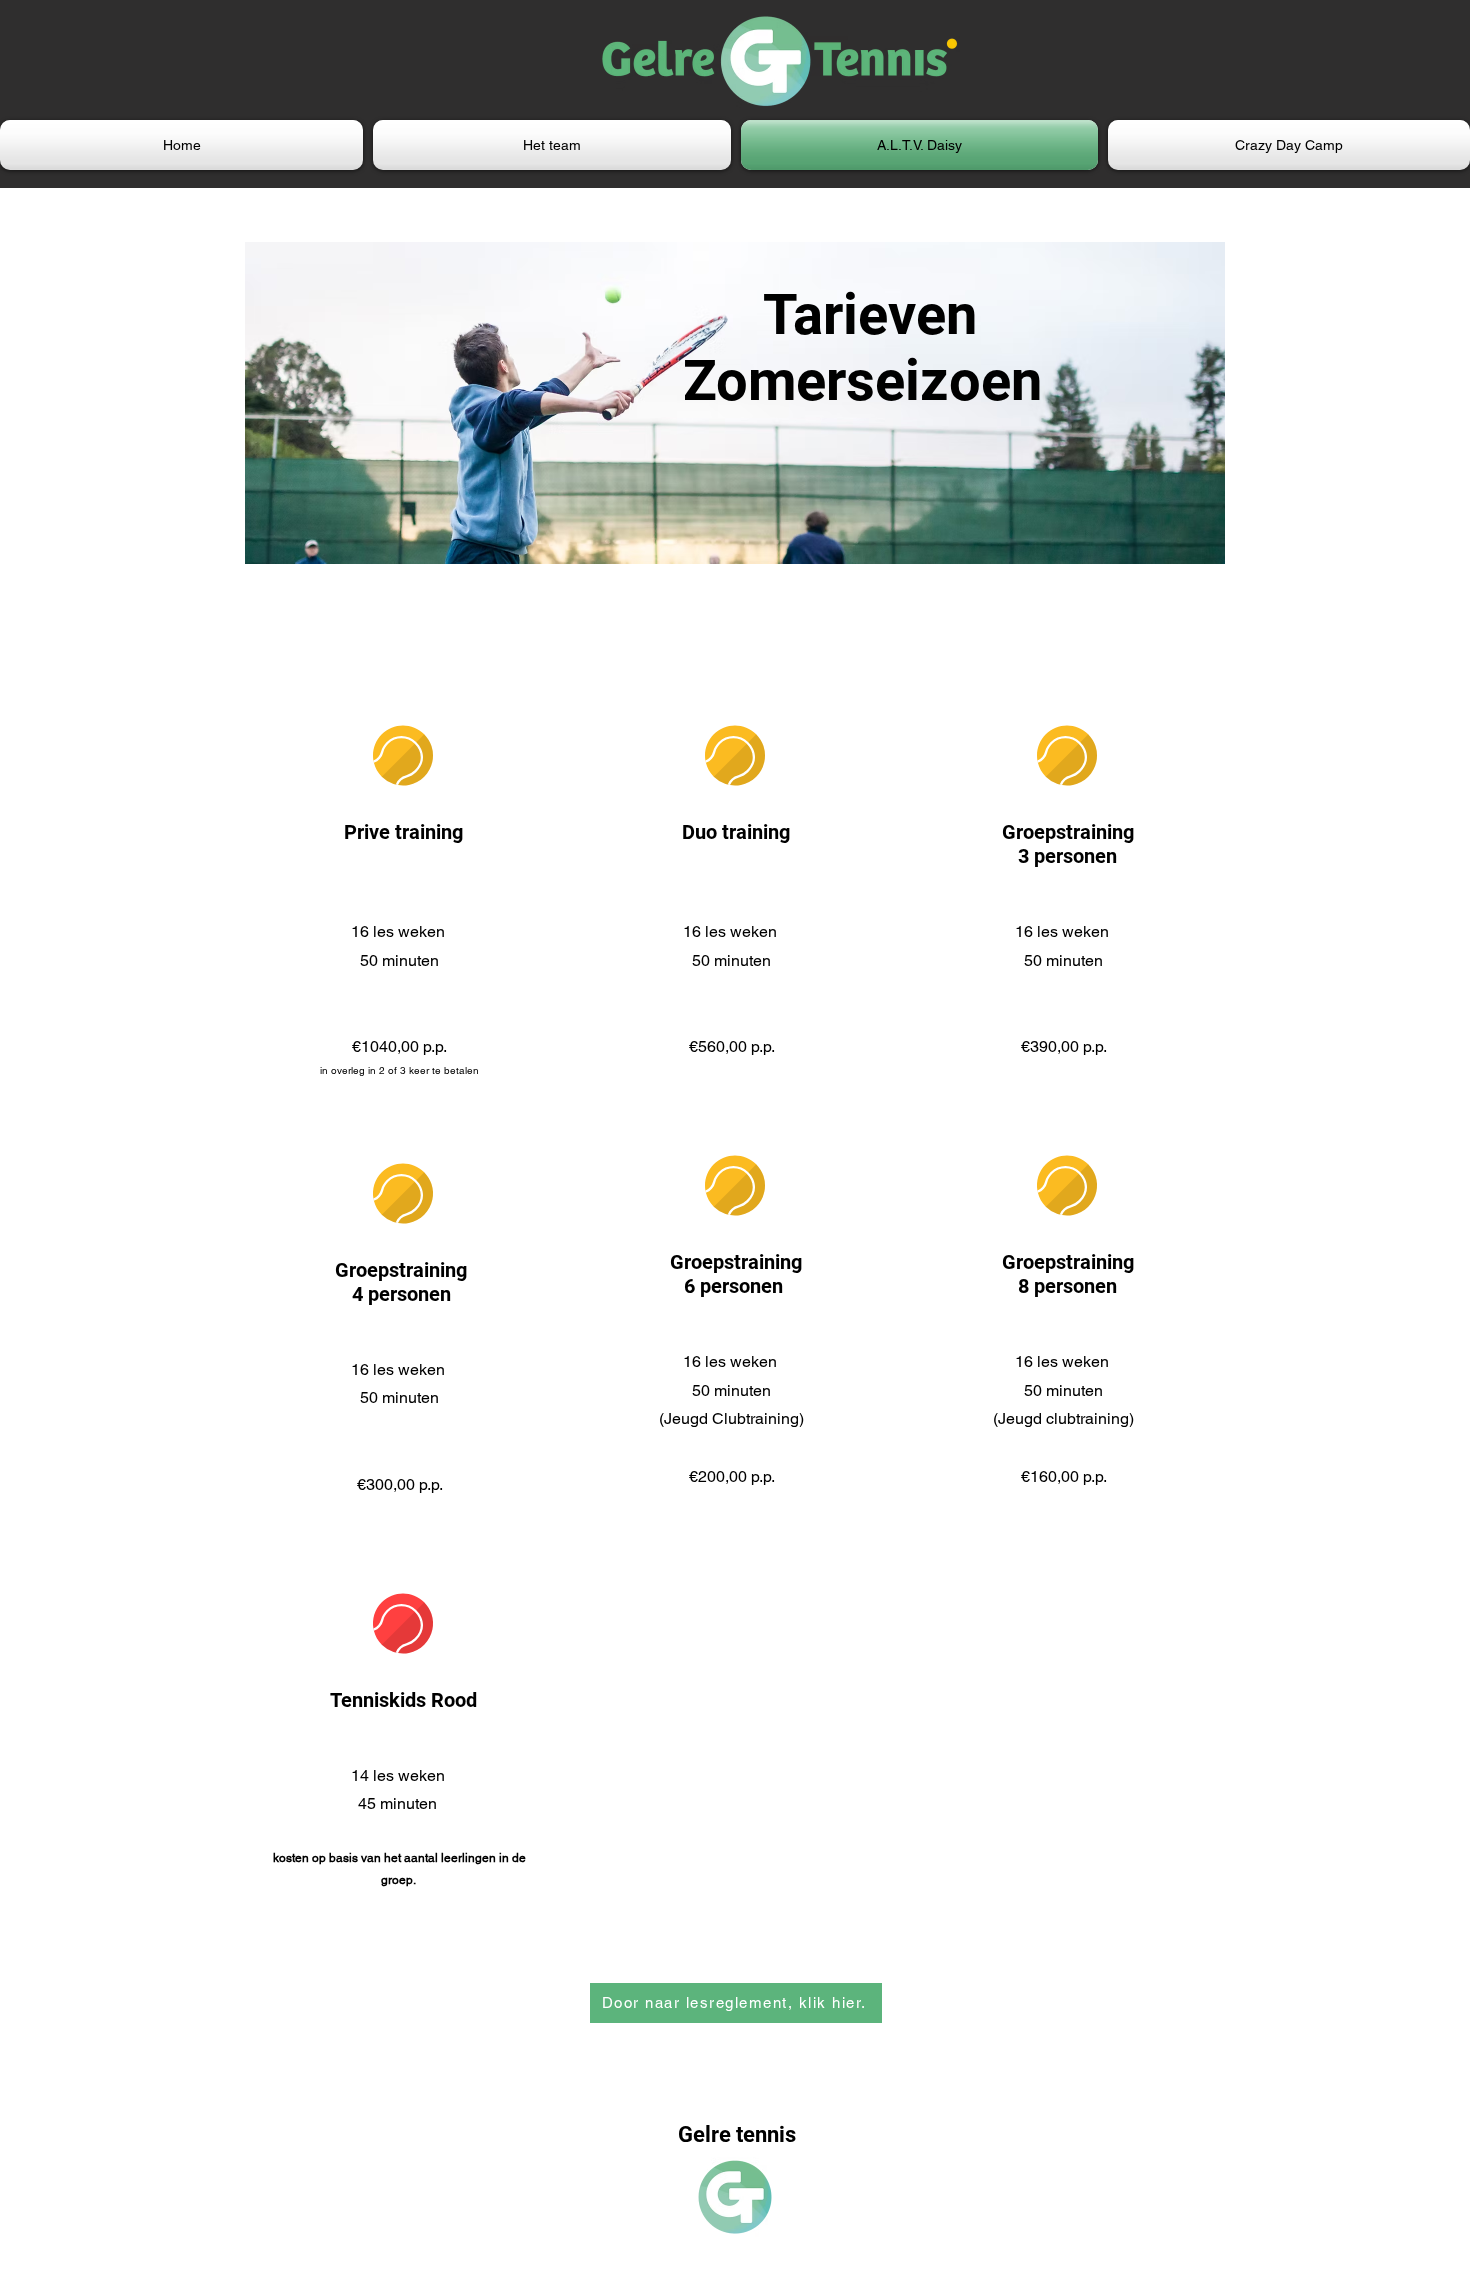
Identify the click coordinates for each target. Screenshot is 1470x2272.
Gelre (707, 2134)
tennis (766, 2134)
